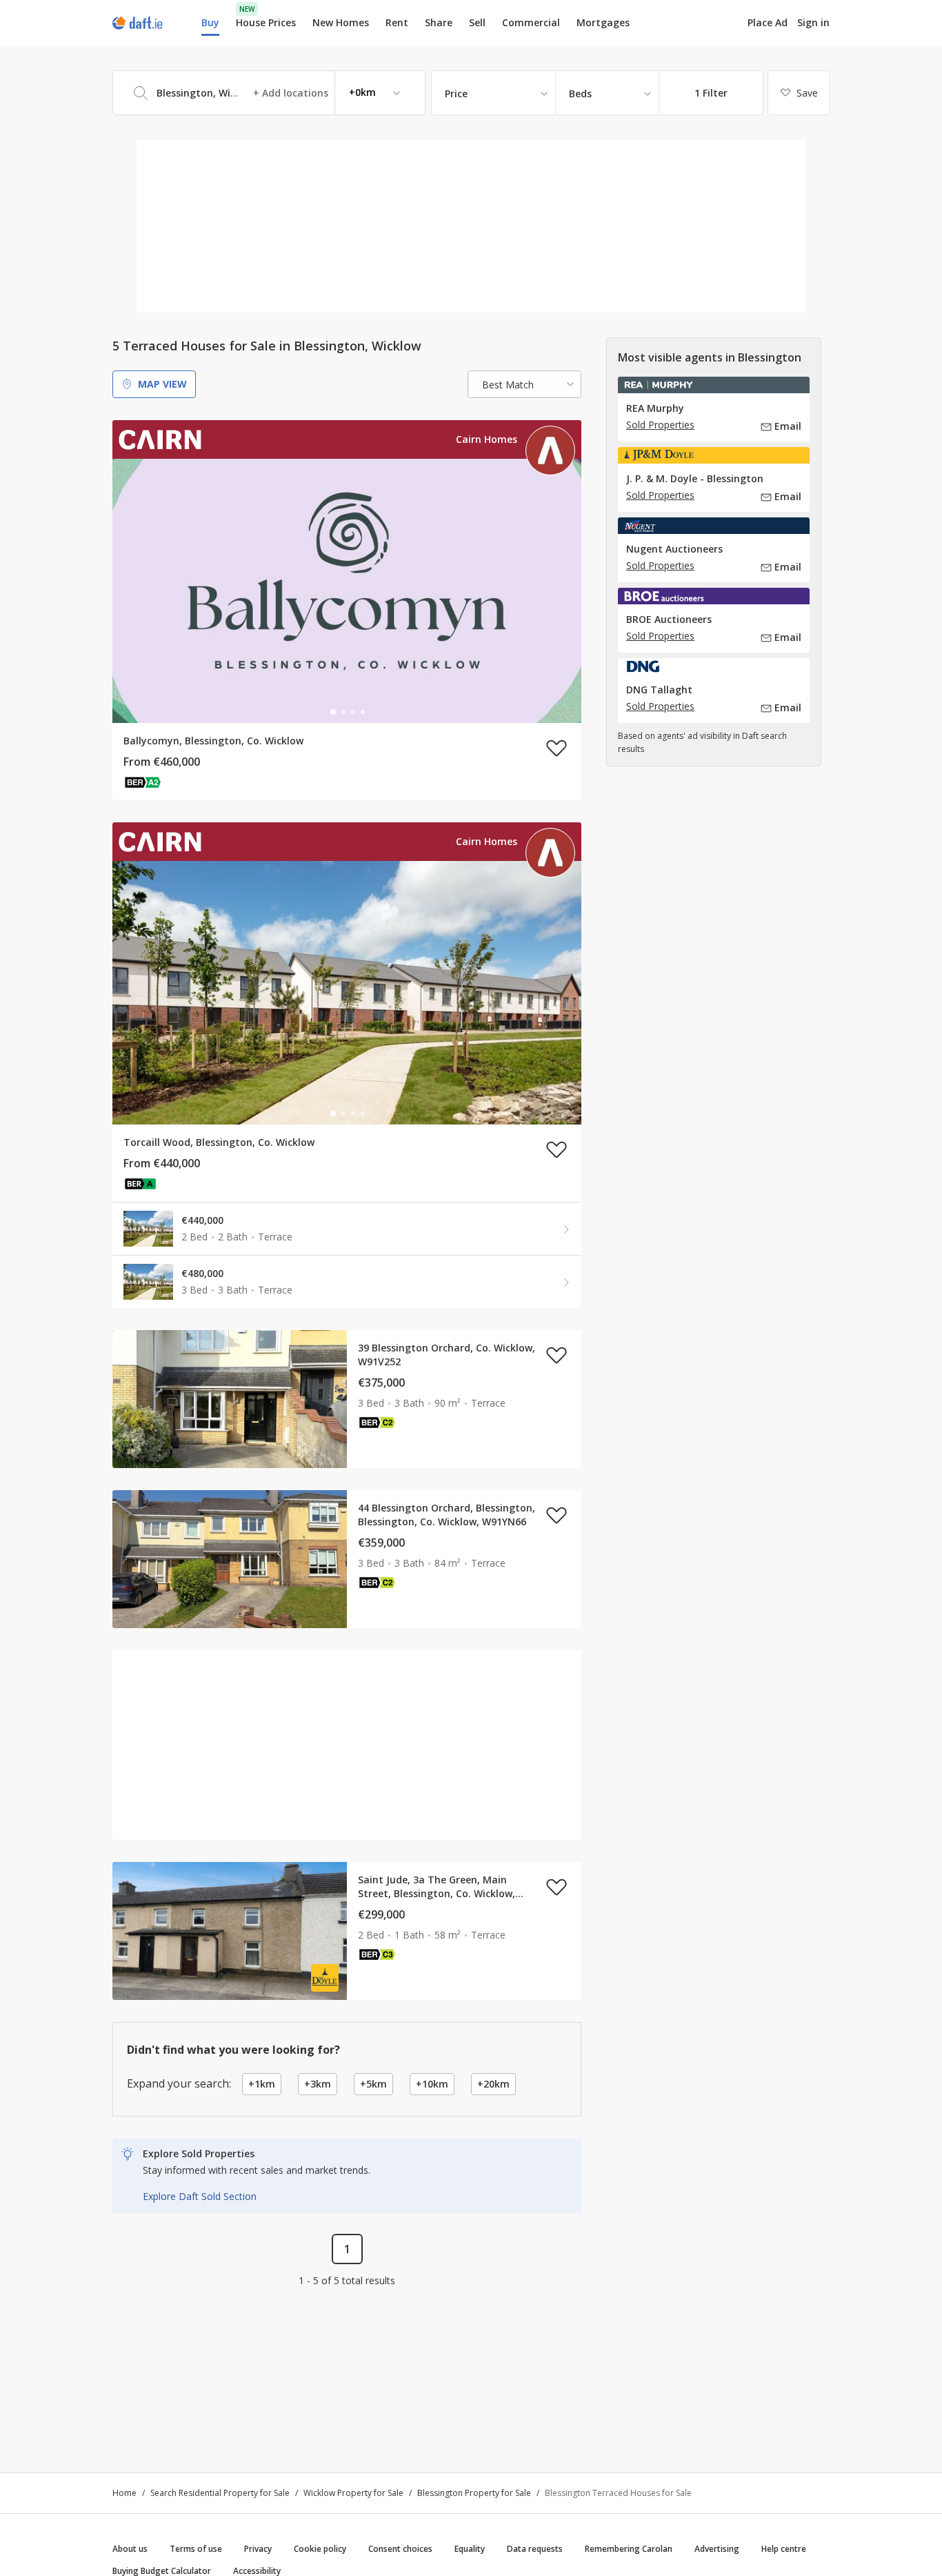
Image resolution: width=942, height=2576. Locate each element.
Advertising (717, 2549)
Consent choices (400, 2549)
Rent (397, 22)
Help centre (784, 2549)
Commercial (531, 22)
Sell (477, 22)
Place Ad (768, 23)
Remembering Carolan (629, 2549)
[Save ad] (557, 748)
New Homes (341, 22)
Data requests (535, 2549)
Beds (580, 93)
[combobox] (269, 93)
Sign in (813, 22)
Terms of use (196, 2549)
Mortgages (603, 23)
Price (456, 93)
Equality (470, 2549)
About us (130, 2549)
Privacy (258, 2549)
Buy (210, 22)
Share (439, 22)
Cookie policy (320, 2549)
